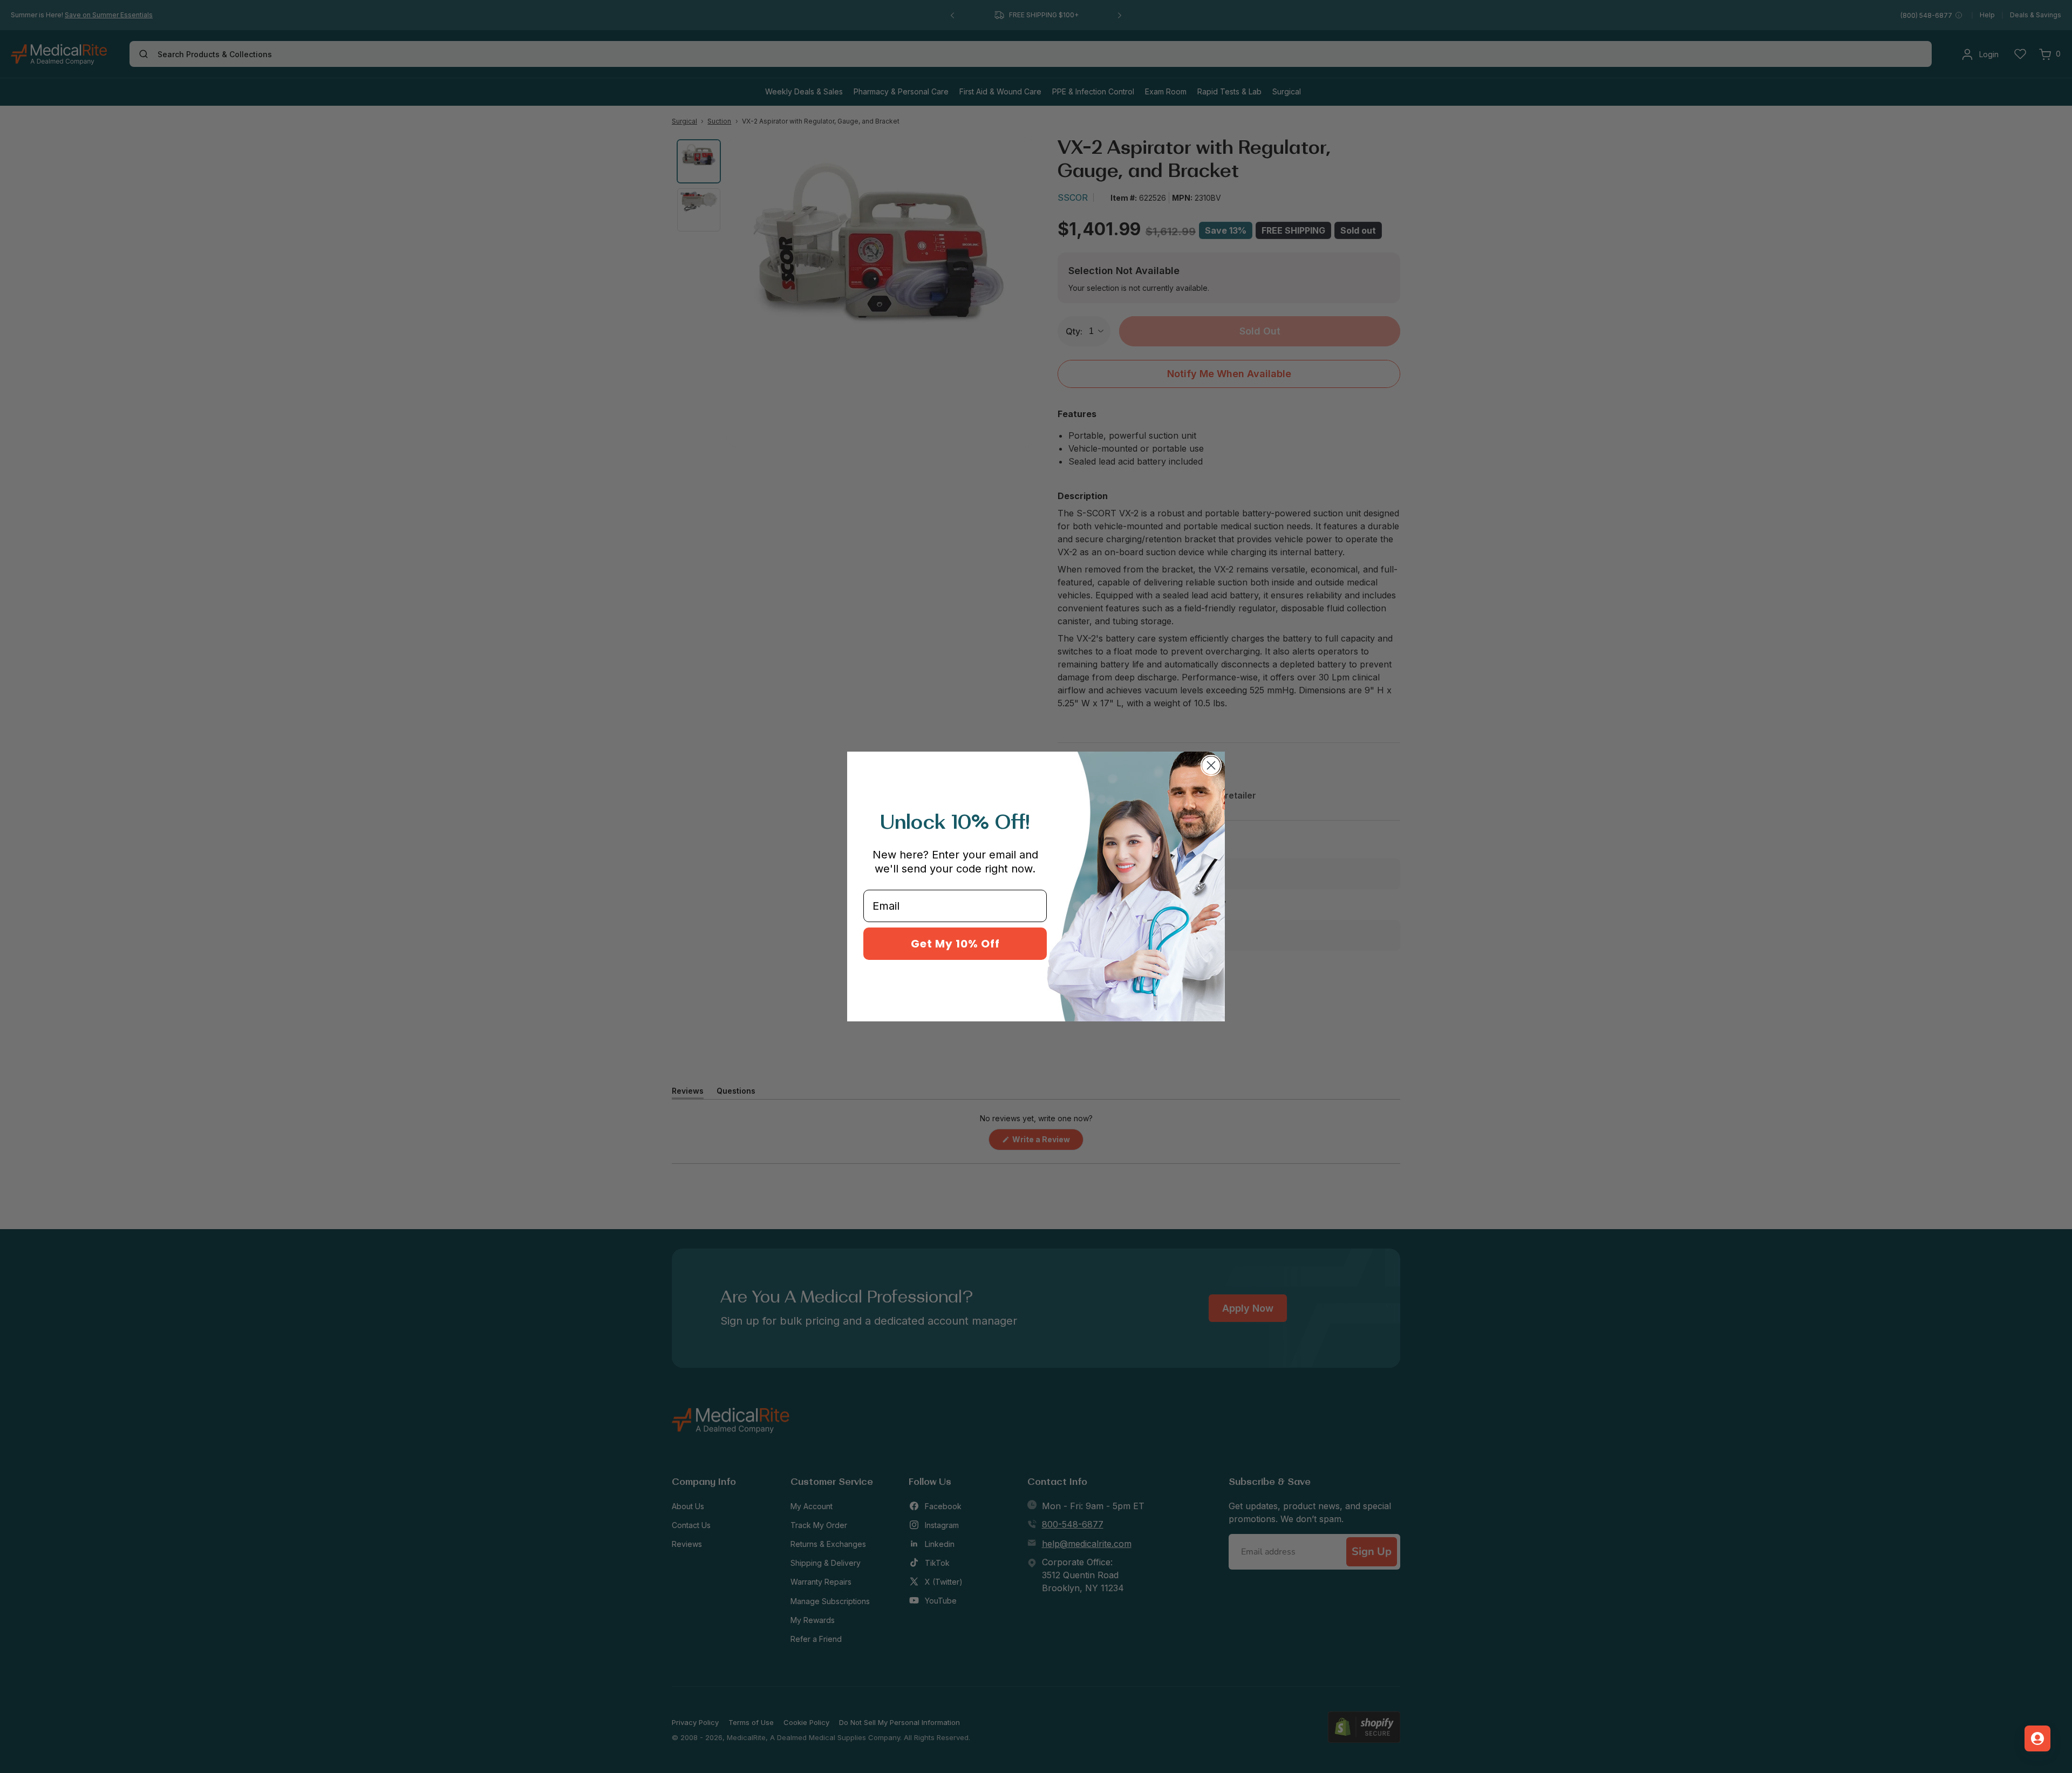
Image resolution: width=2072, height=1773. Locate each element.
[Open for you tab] (2037, 1738)
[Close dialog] (1211, 765)
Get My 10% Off (955, 944)
